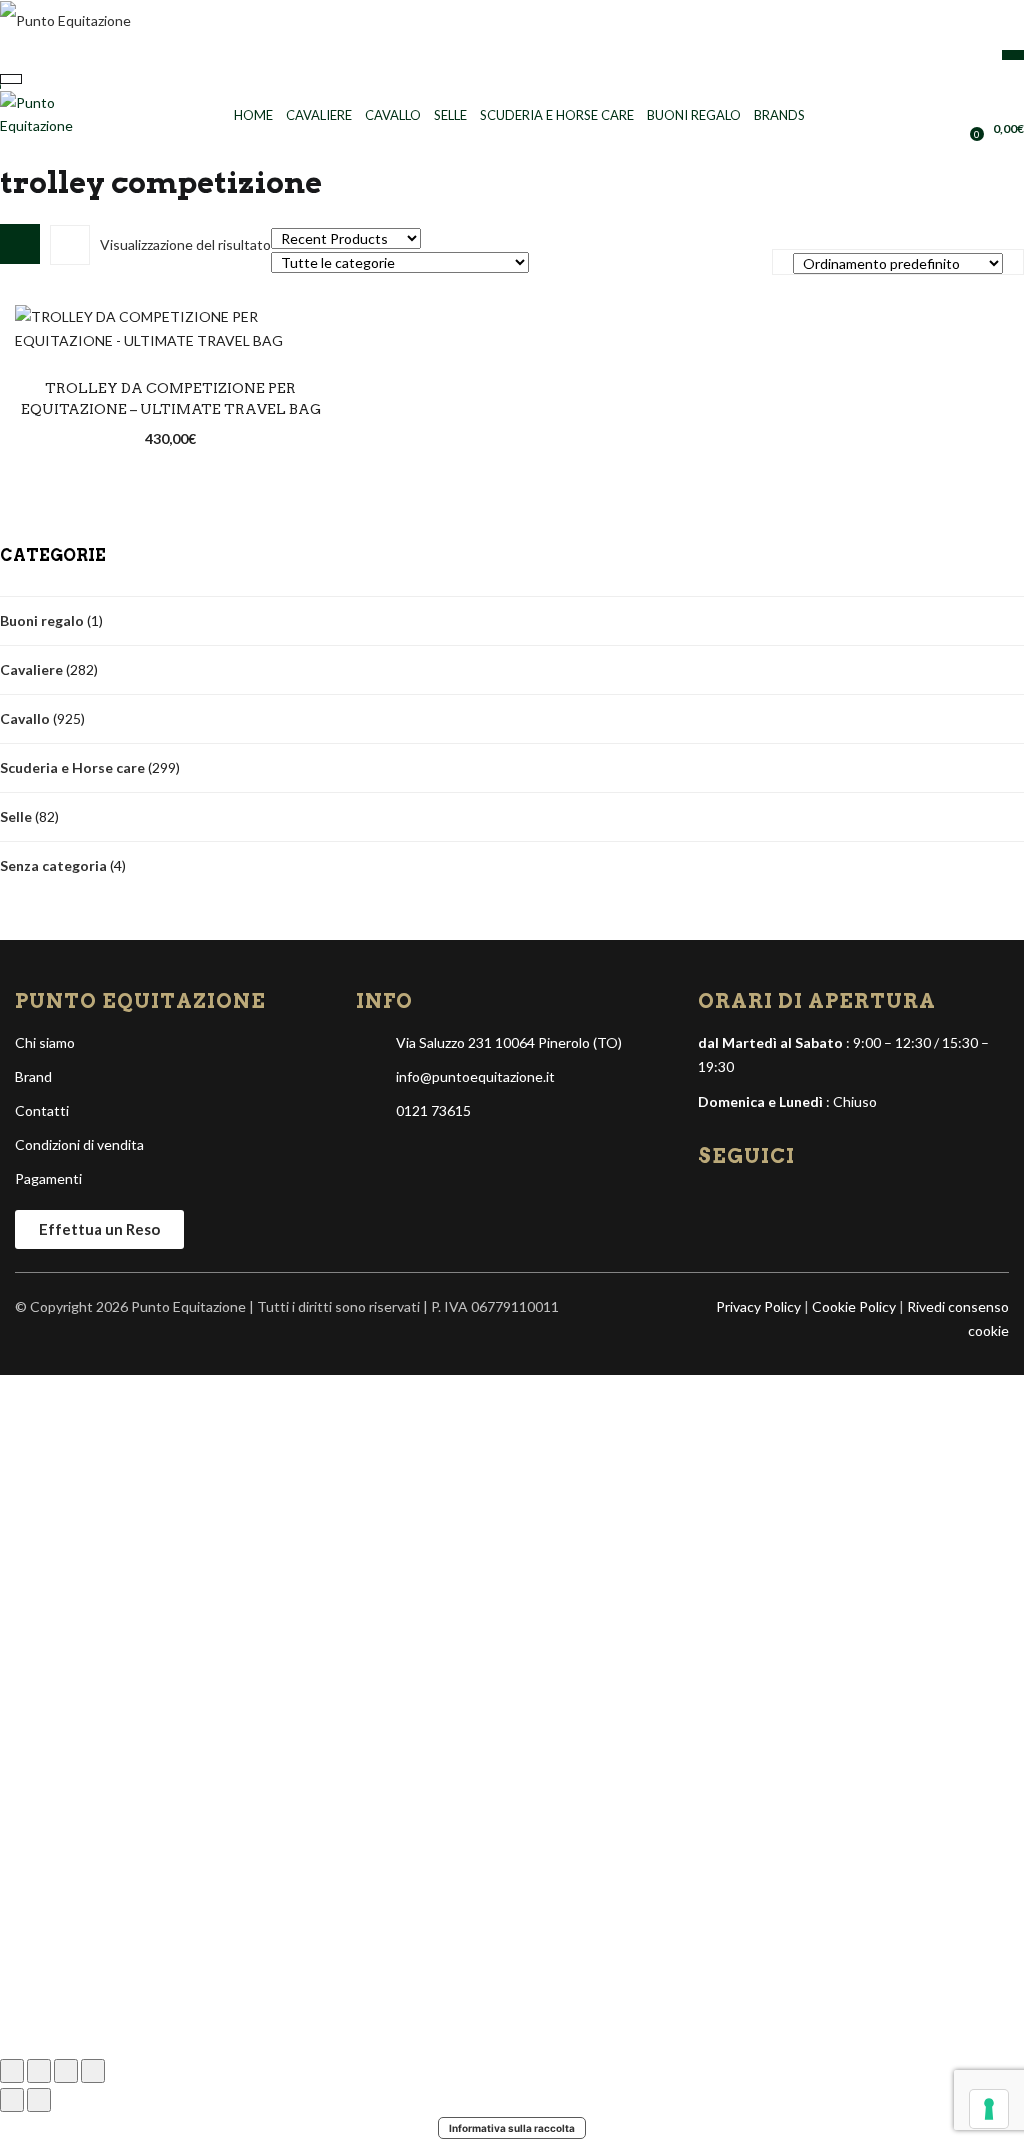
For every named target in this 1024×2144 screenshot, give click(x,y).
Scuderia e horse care (557, 115)
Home (253, 115)
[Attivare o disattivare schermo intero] (39, 2071)
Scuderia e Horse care (72, 767)
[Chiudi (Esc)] (93, 2071)
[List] (70, 245)
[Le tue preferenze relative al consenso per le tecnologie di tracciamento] (989, 2109)
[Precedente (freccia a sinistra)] (12, 2100)
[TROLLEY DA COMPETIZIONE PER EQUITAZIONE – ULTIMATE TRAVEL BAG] (170, 326)
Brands (779, 115)
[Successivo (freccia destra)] (39, 2100)
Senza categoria (53, 865)
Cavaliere (319, 115)
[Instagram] (748, 1203)
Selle (450, 115)
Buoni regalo (694, 115)
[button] (999, 128)
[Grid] (20, 244)
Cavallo (393, 115)
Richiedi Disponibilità (171, 420)
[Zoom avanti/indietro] (12, 2071)
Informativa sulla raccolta (512, 2128)
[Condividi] (66, 2071)
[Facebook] (715, 1203)
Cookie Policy (854, 1306)
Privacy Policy (758, 1306)
